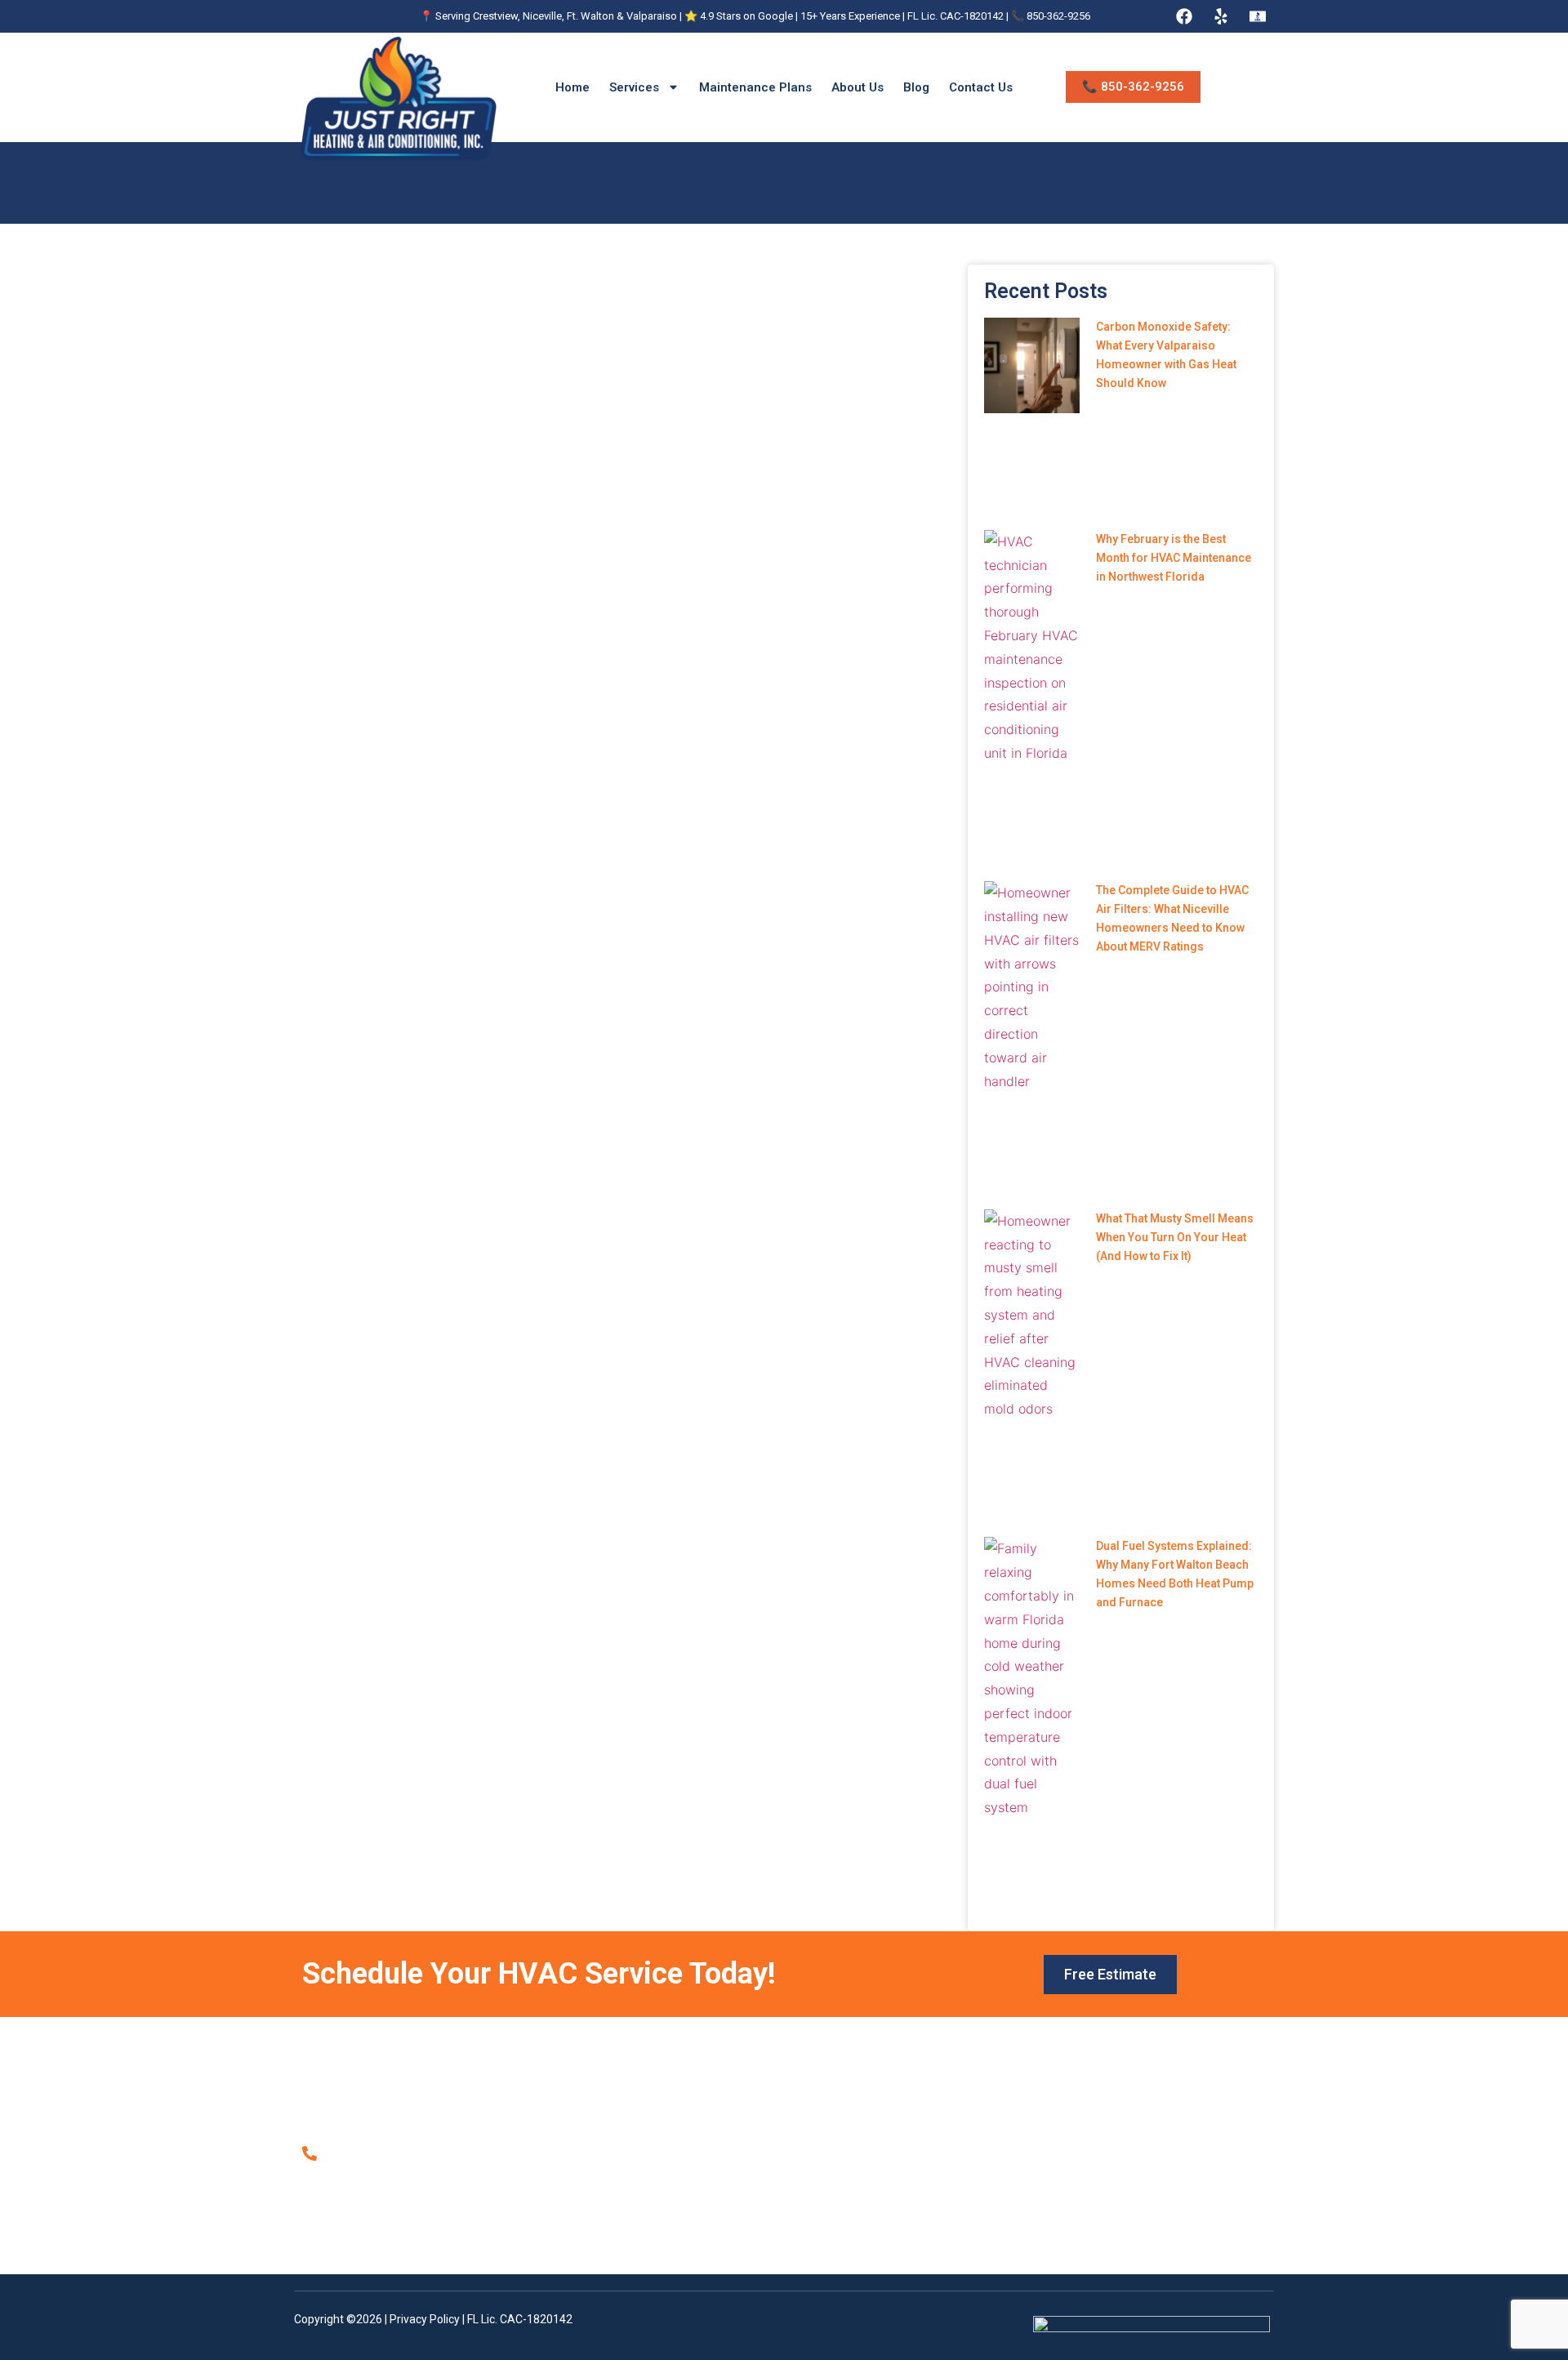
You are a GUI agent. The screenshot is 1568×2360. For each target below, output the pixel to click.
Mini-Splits (852, 2172)
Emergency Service (875, 2224)
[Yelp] (1221, 16)
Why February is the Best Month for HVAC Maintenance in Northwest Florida (1174, 558)
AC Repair (851, 2104)
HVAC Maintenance (875, 2189)
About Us (857, 87)
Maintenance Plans (755, 87)
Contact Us (981, 87)
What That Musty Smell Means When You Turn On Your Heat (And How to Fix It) (1175, 1237)
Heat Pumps (857, 2155)
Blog (916, 87)
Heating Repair (863, 2138)
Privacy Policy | (428, 2319)
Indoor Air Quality (869, 2206)
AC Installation (862, 2121)
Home (572, 87)
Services (634, 87)
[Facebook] (1184, 16)
